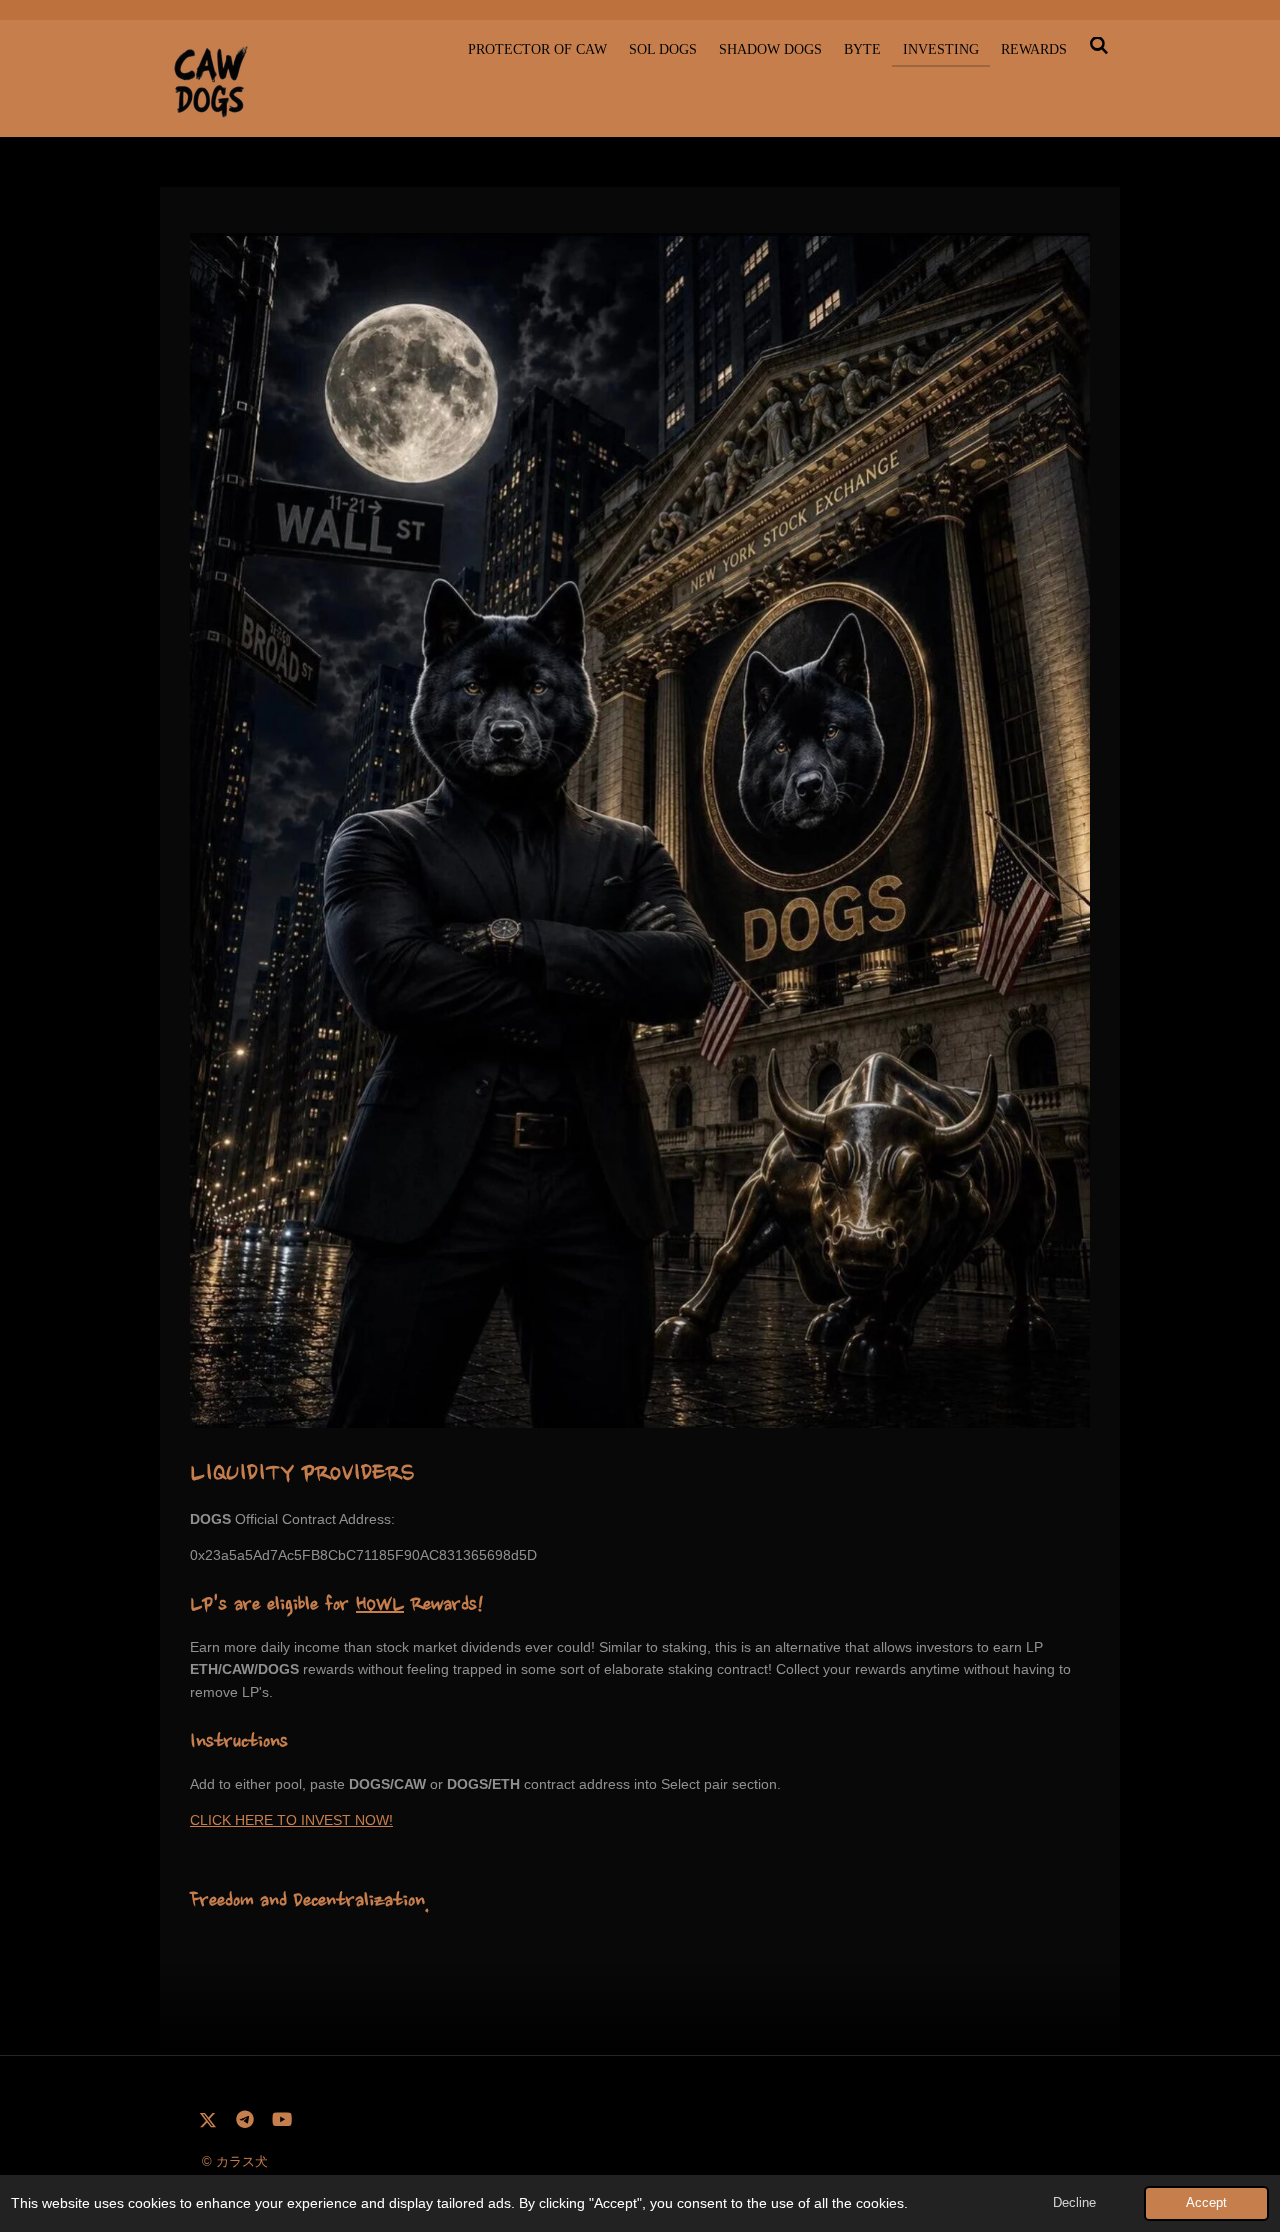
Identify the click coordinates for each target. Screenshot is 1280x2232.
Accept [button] (1206, 2203)
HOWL (380, 1606)
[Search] (1099, 47)
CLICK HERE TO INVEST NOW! (291, 1820)
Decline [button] (1074, 2203)
